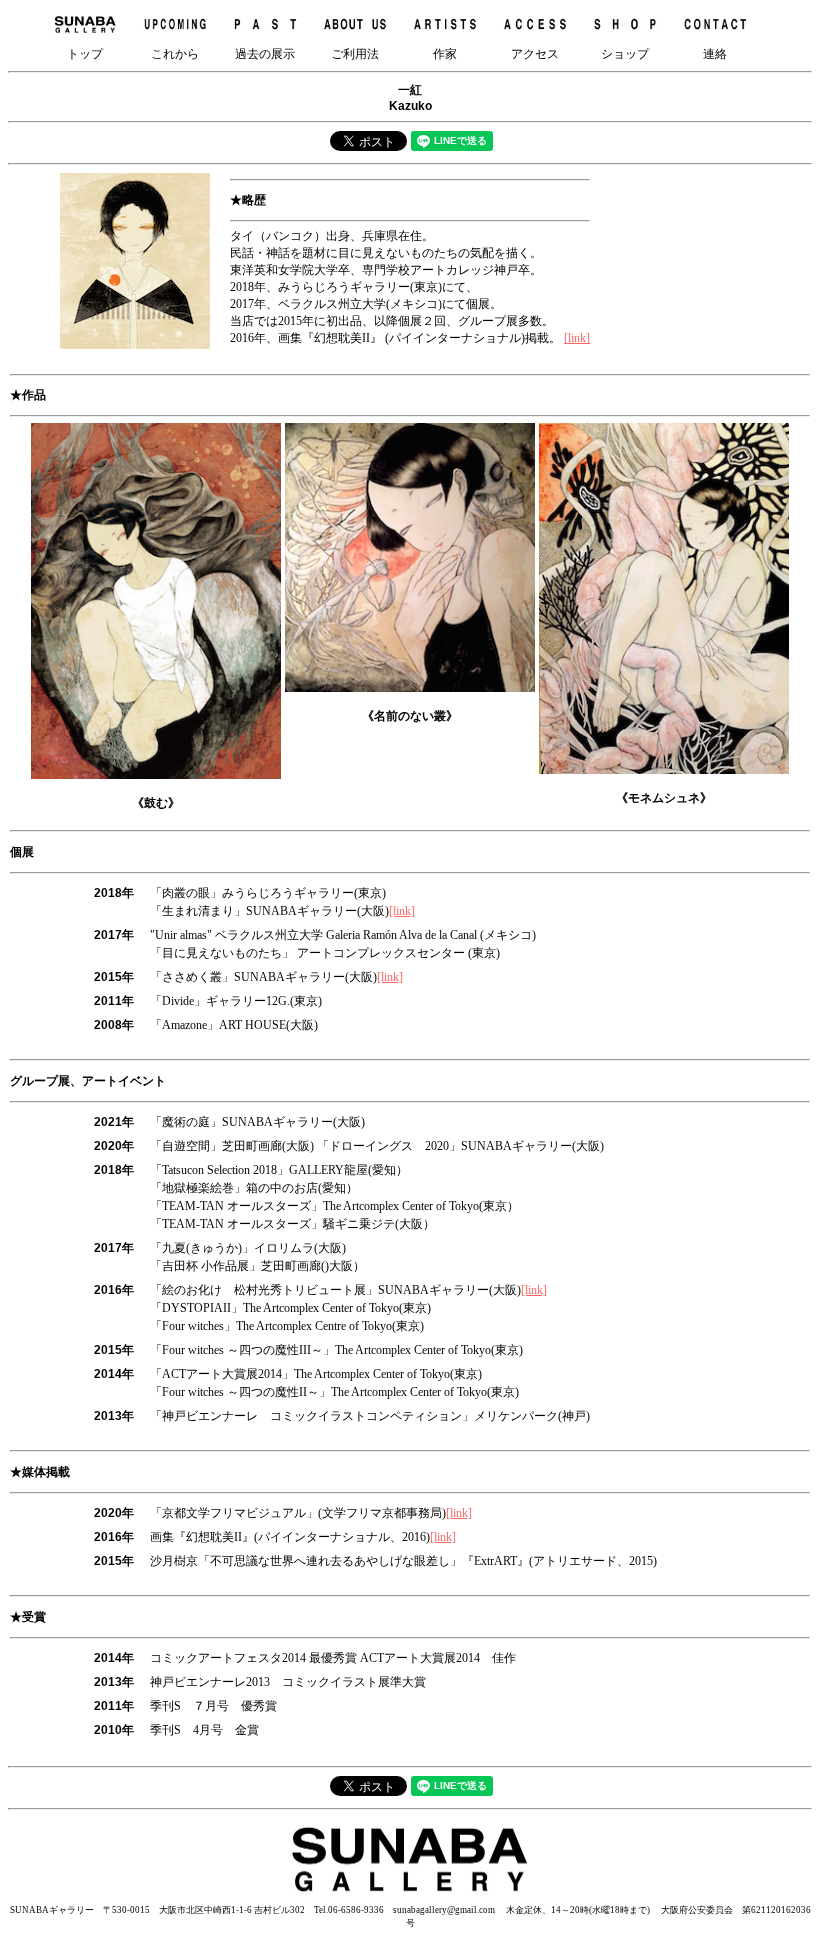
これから (175, 54)
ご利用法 (355, 54)
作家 (445, 54)
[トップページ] (410, 1894)
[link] (577, 338)
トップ (85, 54)
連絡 (715, 54)
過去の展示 (265, 54)
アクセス (535, 54)
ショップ (625, 54)
